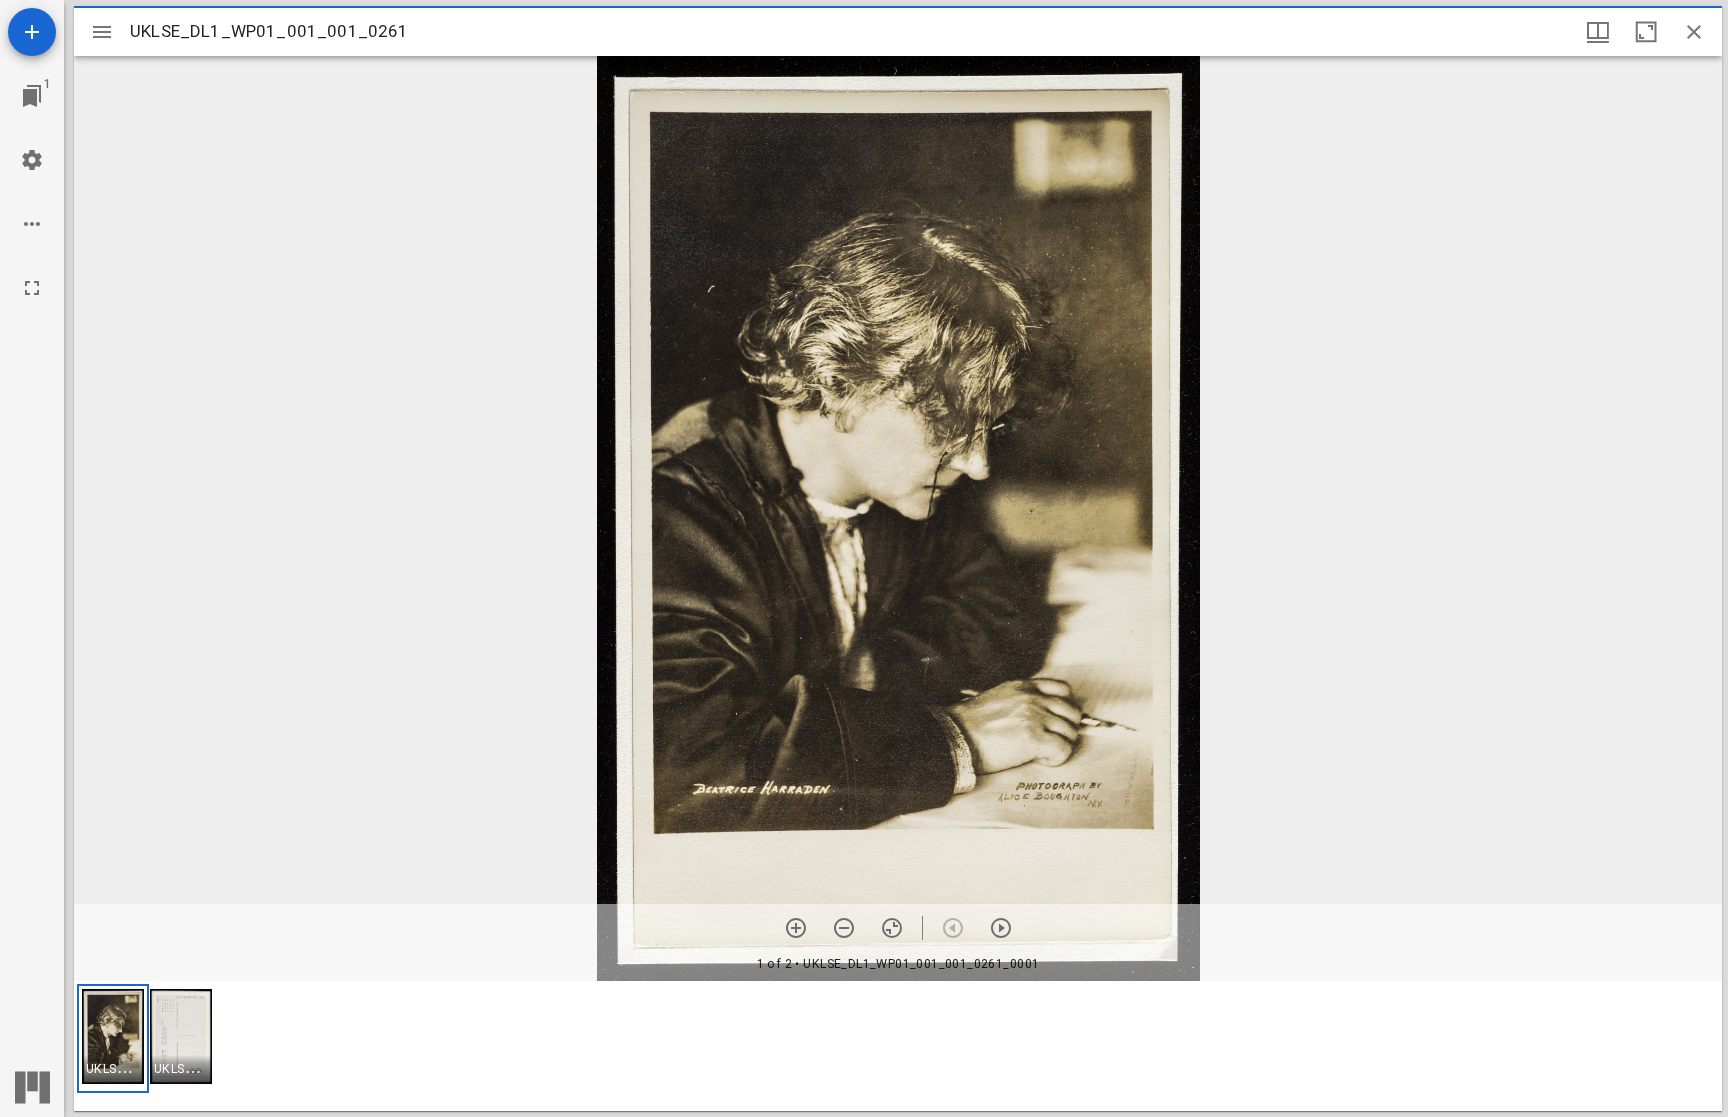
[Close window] (1694, 32)
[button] (113, 1038)
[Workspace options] (32, 224)
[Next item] (1001, 928)
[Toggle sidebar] (102, 32)
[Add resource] (32, 32)
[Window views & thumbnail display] (1598, 32)
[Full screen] (32, 288)
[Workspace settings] (32, 160)
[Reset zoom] (892, 928)
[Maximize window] (1646, 32)
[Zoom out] (844, 928)
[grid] (898, 1046)
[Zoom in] (796, 928)
